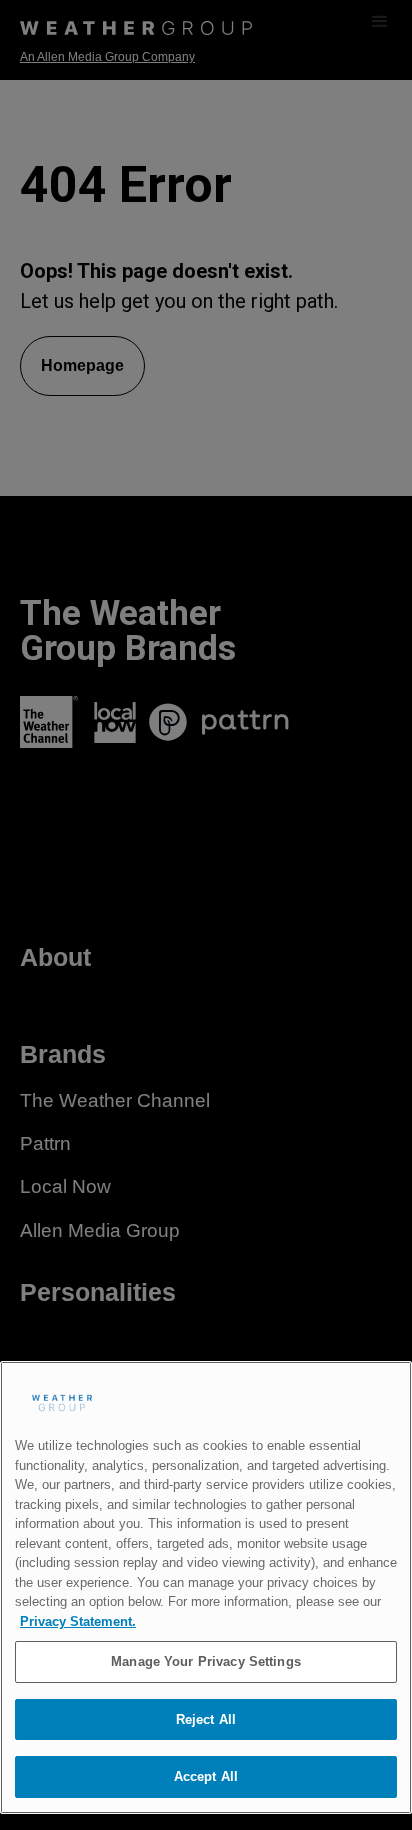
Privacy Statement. (78, 1621)
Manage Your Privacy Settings (206, 1661)
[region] (206, 1587)
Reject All (206, 1719)
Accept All (206, 1776)
